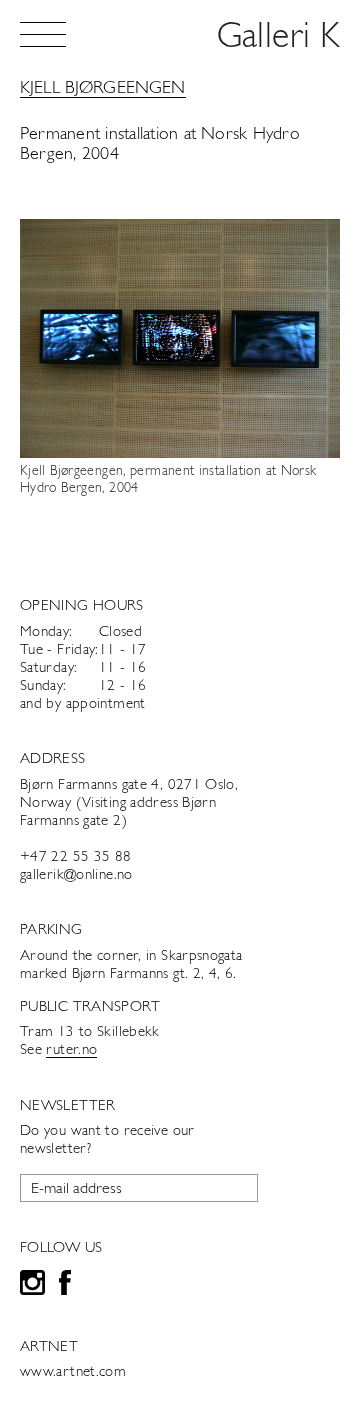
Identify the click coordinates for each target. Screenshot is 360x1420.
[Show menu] (43, 34)
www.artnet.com (73, 1372)
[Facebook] (65, 1285)
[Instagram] (32, 1285)
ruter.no (71, 1050)
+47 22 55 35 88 (76, 857)
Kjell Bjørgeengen (103, 89)
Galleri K (278, 38)
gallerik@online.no (76, 875)
